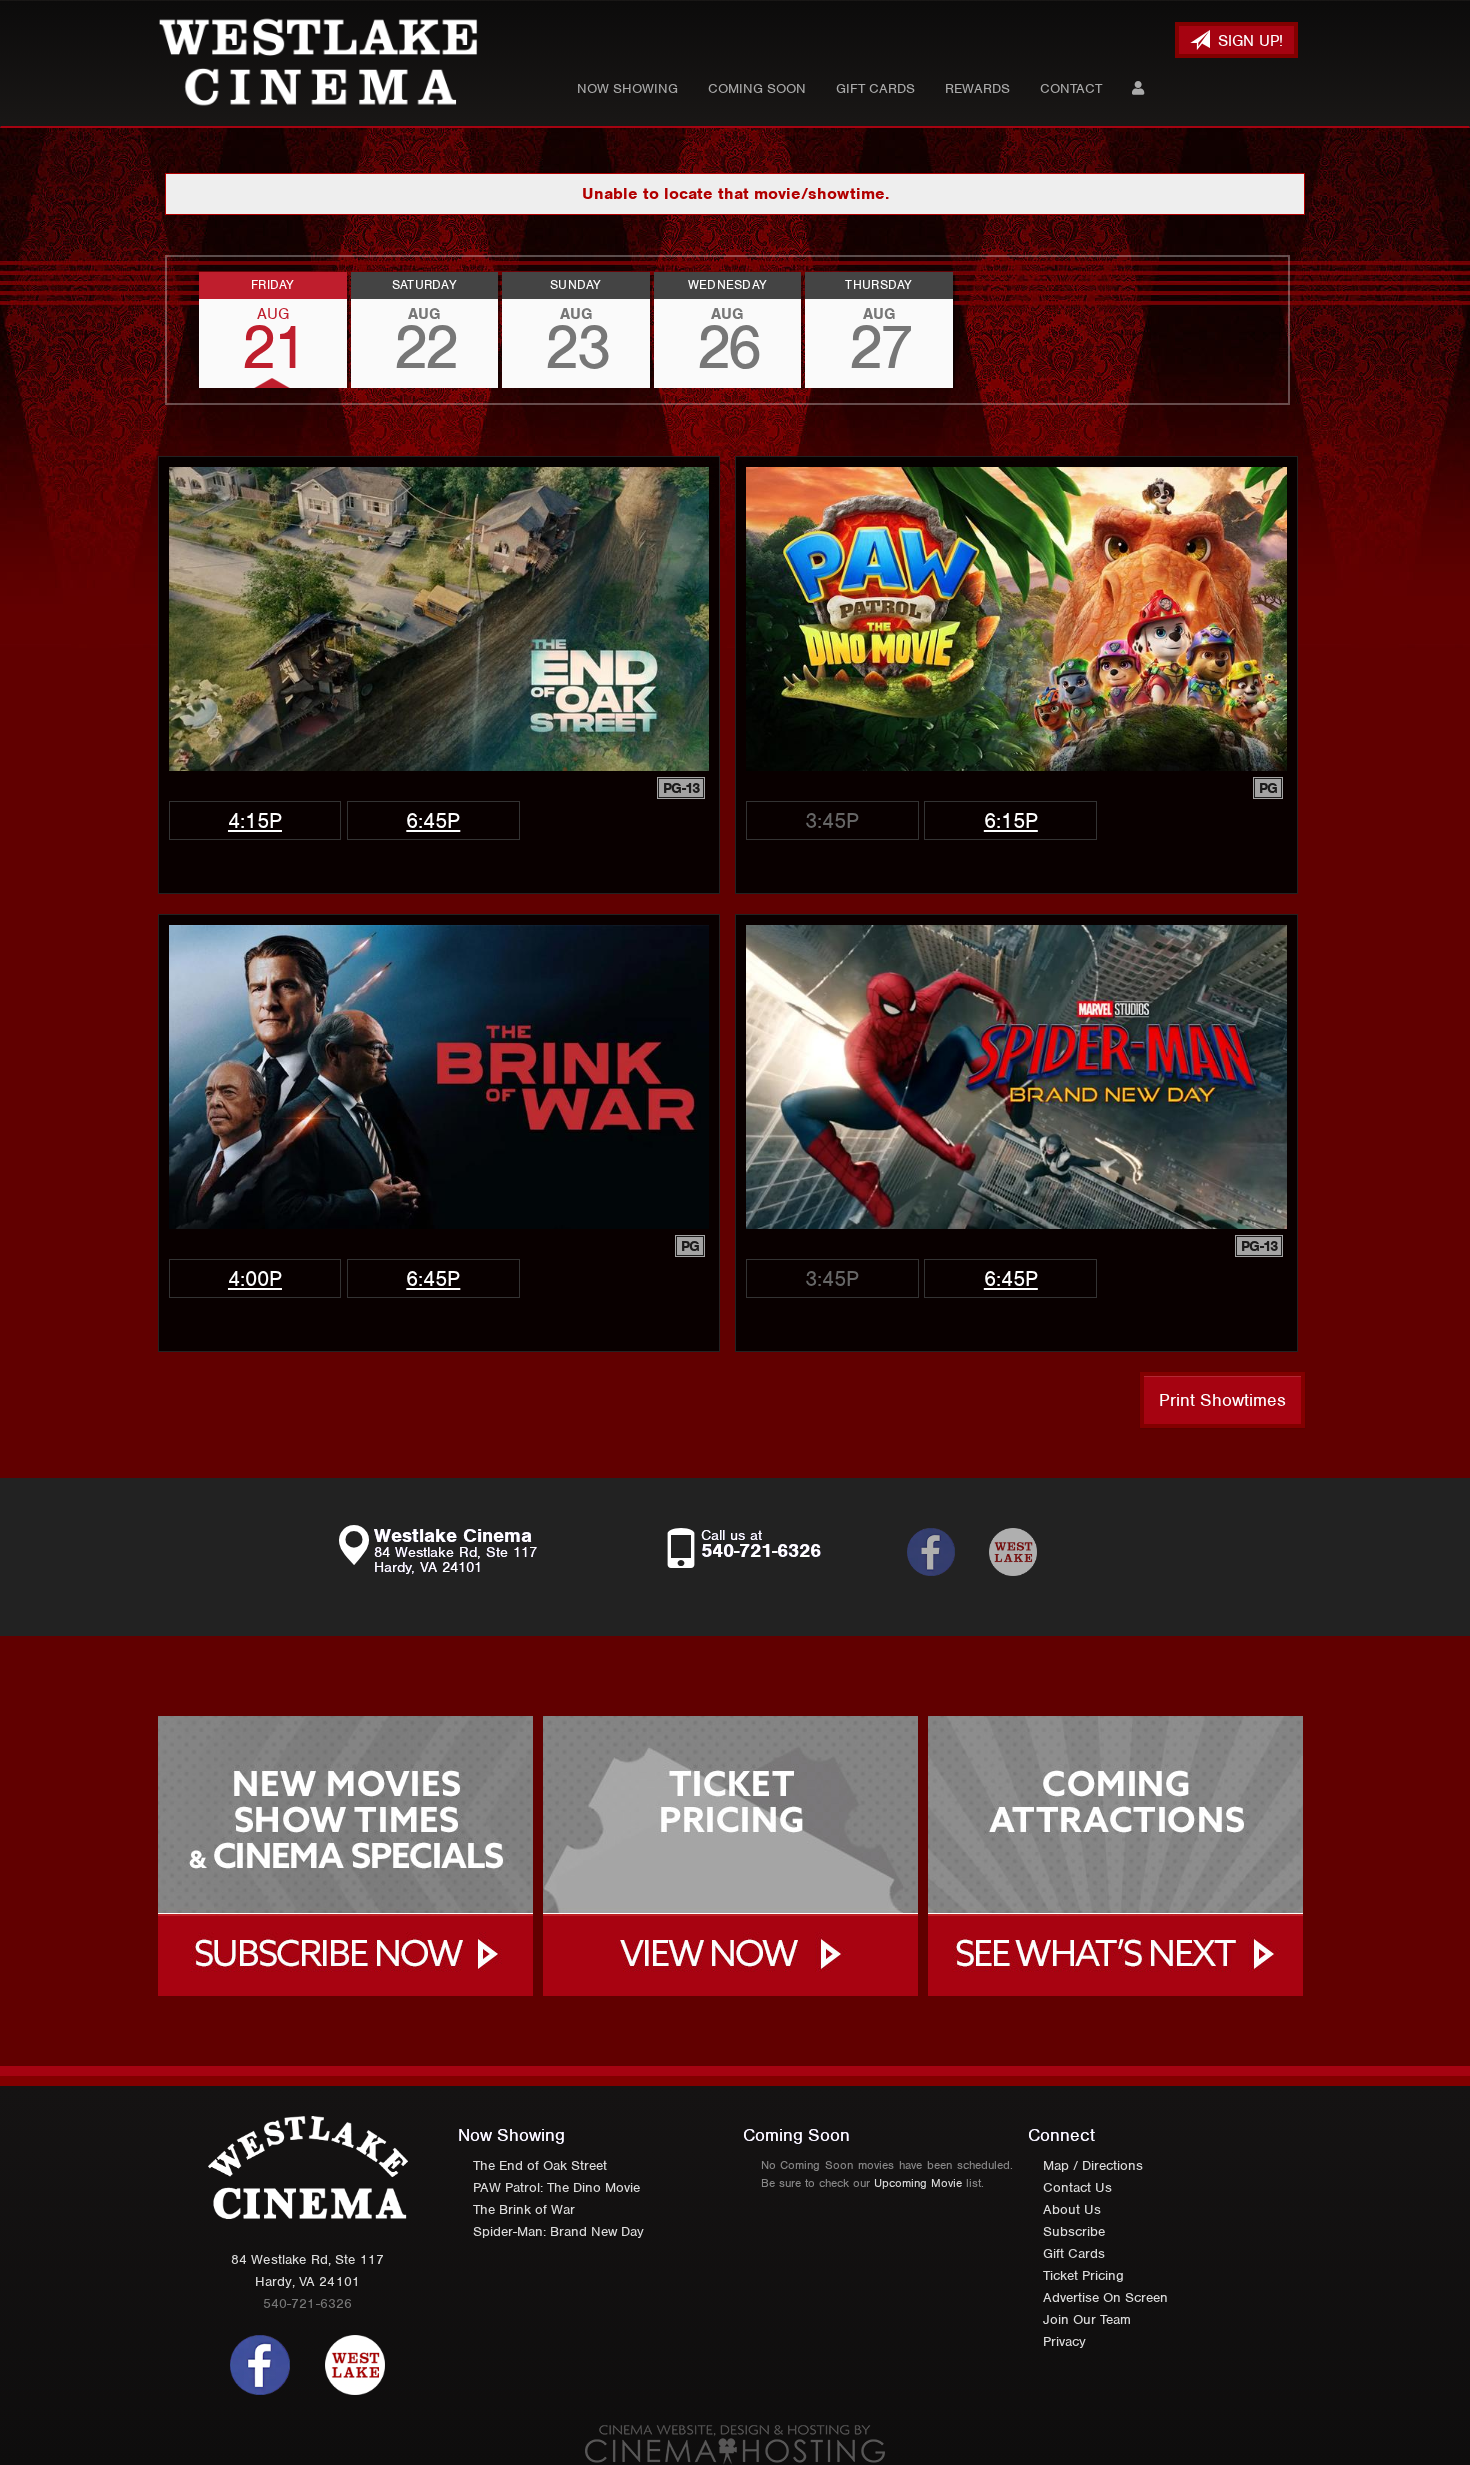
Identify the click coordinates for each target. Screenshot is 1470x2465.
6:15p (1011, 820)
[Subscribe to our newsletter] (1028, 1552)
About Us (1072, 2209)
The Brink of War (524, 2209)
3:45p (832, 820)
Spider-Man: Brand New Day (558, 2231)
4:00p (255, 1278)
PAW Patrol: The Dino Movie (556, 2187)
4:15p (255, 820)
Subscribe (1074, 2231)
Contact (1071, 88)
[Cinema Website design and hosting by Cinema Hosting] (735, 2443)
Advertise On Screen (1105, 2297)
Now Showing (627, 88)
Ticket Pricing (1083, 2275)
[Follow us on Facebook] (260, 2363)
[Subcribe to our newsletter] (946, 1552)
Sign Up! (1248, 41)
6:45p (433, 820)
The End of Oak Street (540, 2165)
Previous (167, 330)
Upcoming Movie (918, 2183)
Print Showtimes (1222, 1400)
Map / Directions (1093, 2165)
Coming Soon (757, 88)
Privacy (1064, 2341)
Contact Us (1077, 2187)
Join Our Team (1087, 2319)
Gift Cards (875, 88)
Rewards (977, 88)
